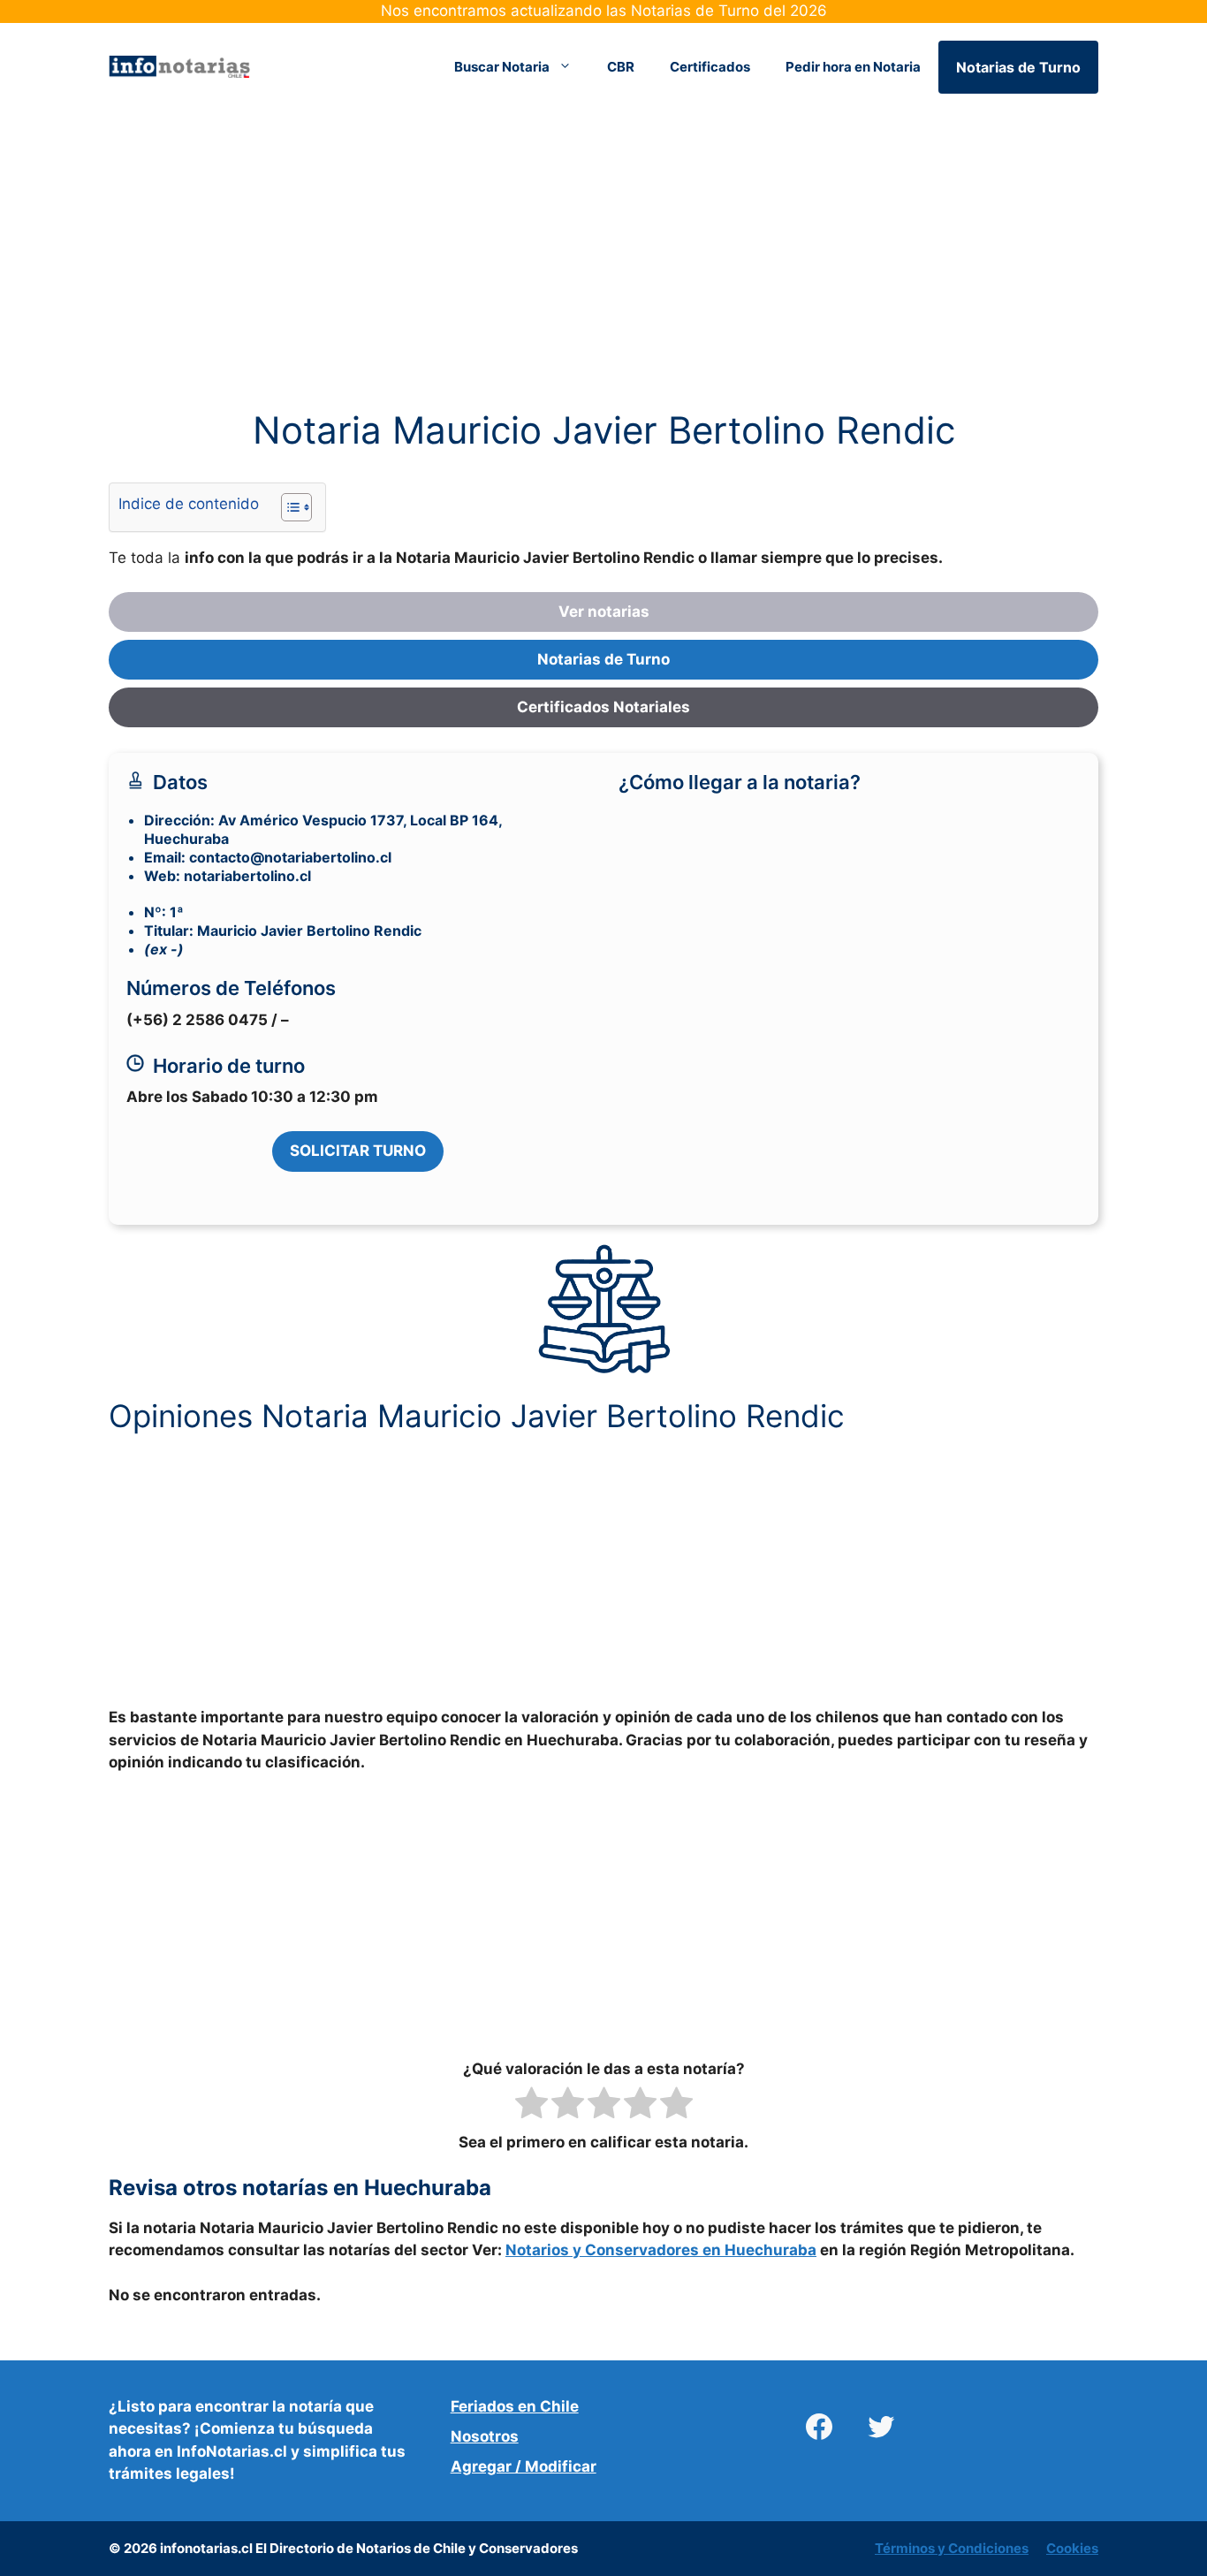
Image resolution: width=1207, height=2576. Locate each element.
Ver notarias (604, 612)
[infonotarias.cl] (179, 65)
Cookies (1072, 2548)
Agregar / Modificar (524, 2466)
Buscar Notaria (502, 67)
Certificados (710, 67)
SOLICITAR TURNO (358, 1151)
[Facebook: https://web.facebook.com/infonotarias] (819, 2427)
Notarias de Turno (1018, 67)
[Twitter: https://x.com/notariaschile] (881, 2427)
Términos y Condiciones (952, 2548)
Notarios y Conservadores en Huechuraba (661, 2250)
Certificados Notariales (603, 707)
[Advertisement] (603, 277)
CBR (621, 67)
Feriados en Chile (515, 2406)
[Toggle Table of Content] (288, 507)
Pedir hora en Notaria (853, 67)
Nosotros (485, 2436)
